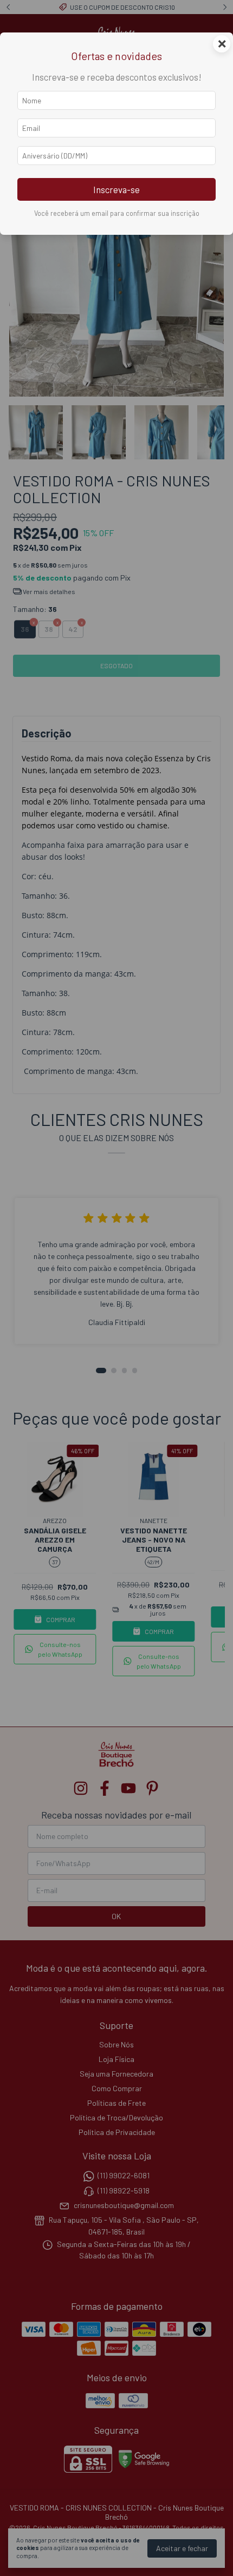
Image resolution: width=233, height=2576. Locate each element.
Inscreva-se (116, 189)
